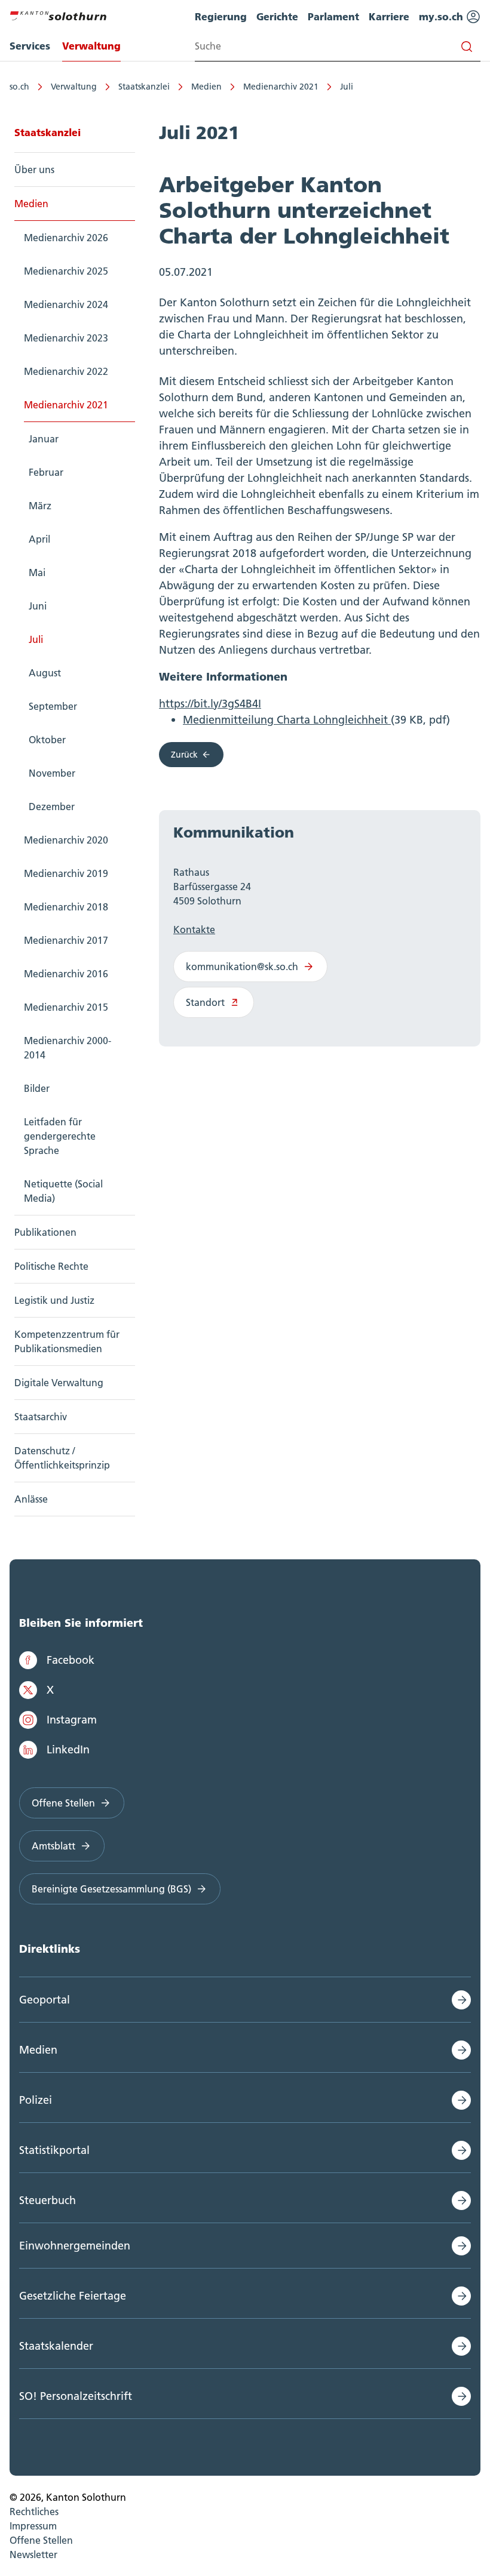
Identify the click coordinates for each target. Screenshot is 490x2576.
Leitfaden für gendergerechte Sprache (60, 1136)
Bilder (37, 1088)
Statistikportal (54, 2150)
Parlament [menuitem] (333, 16)
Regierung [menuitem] (221, 16)
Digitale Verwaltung (59, 1383)
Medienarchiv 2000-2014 (68, 1048)
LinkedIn (68, 1749)
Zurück (184, 755)
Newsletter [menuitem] (33, 2555)
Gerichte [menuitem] (277, 16)
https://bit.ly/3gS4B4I (210, 704)
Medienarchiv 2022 (66, 371)
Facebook (71, 1660)
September (53, 706)
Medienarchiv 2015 (66, 1007)
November (52, 773)
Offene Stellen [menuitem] (41, 2540)
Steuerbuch (48, 2200)
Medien (206, 87)
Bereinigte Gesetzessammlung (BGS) (111, 1889)
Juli (347, 87)
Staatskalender (56, 2346)
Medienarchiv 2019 (66, 873)
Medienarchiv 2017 (66, 940)
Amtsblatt (53, 1846)
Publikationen (45, 1232)
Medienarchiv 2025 (66, 271)
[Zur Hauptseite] (58, 14)
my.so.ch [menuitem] (442, 16)
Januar (44, 439)
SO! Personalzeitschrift (76, 2396)
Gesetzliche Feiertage (73, 2296)
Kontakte (194, 930)
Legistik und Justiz (54, 1300)
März (40, 506)
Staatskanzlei (144, 87)
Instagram (72, 1720)
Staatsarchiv (41, 1417)
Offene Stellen (63, 1803)
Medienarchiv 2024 (66, 304)
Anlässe (31, 1499)
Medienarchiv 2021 (281, 87)
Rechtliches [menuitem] (34, 2512)
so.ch (19, 87)
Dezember (52, 807)
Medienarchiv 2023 (66, 338)
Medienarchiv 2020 (66, 840)
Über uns (34, 170)
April (39, 539)
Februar (46, 472)
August (45, 673)
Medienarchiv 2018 (66, 907)
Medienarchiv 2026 (66, 238)
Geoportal (45, 2000)
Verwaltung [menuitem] (91, 46)
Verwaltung (74, 87)
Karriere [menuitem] (389, 16)
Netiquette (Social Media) (63, 1191)
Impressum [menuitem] (33, 2526)
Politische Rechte (51, 1266)
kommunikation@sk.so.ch (242, 967)
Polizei (36, 2100)
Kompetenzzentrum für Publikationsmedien (67, 1341)
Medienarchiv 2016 (66, 974)
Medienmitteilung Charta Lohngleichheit (287, 720)
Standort (205, 1002)
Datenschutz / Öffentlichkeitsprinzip (62, 1458)
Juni (38, 606)
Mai (37, 573)
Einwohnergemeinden (75, 2246)
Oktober (47, 740)
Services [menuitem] (30, 46)
